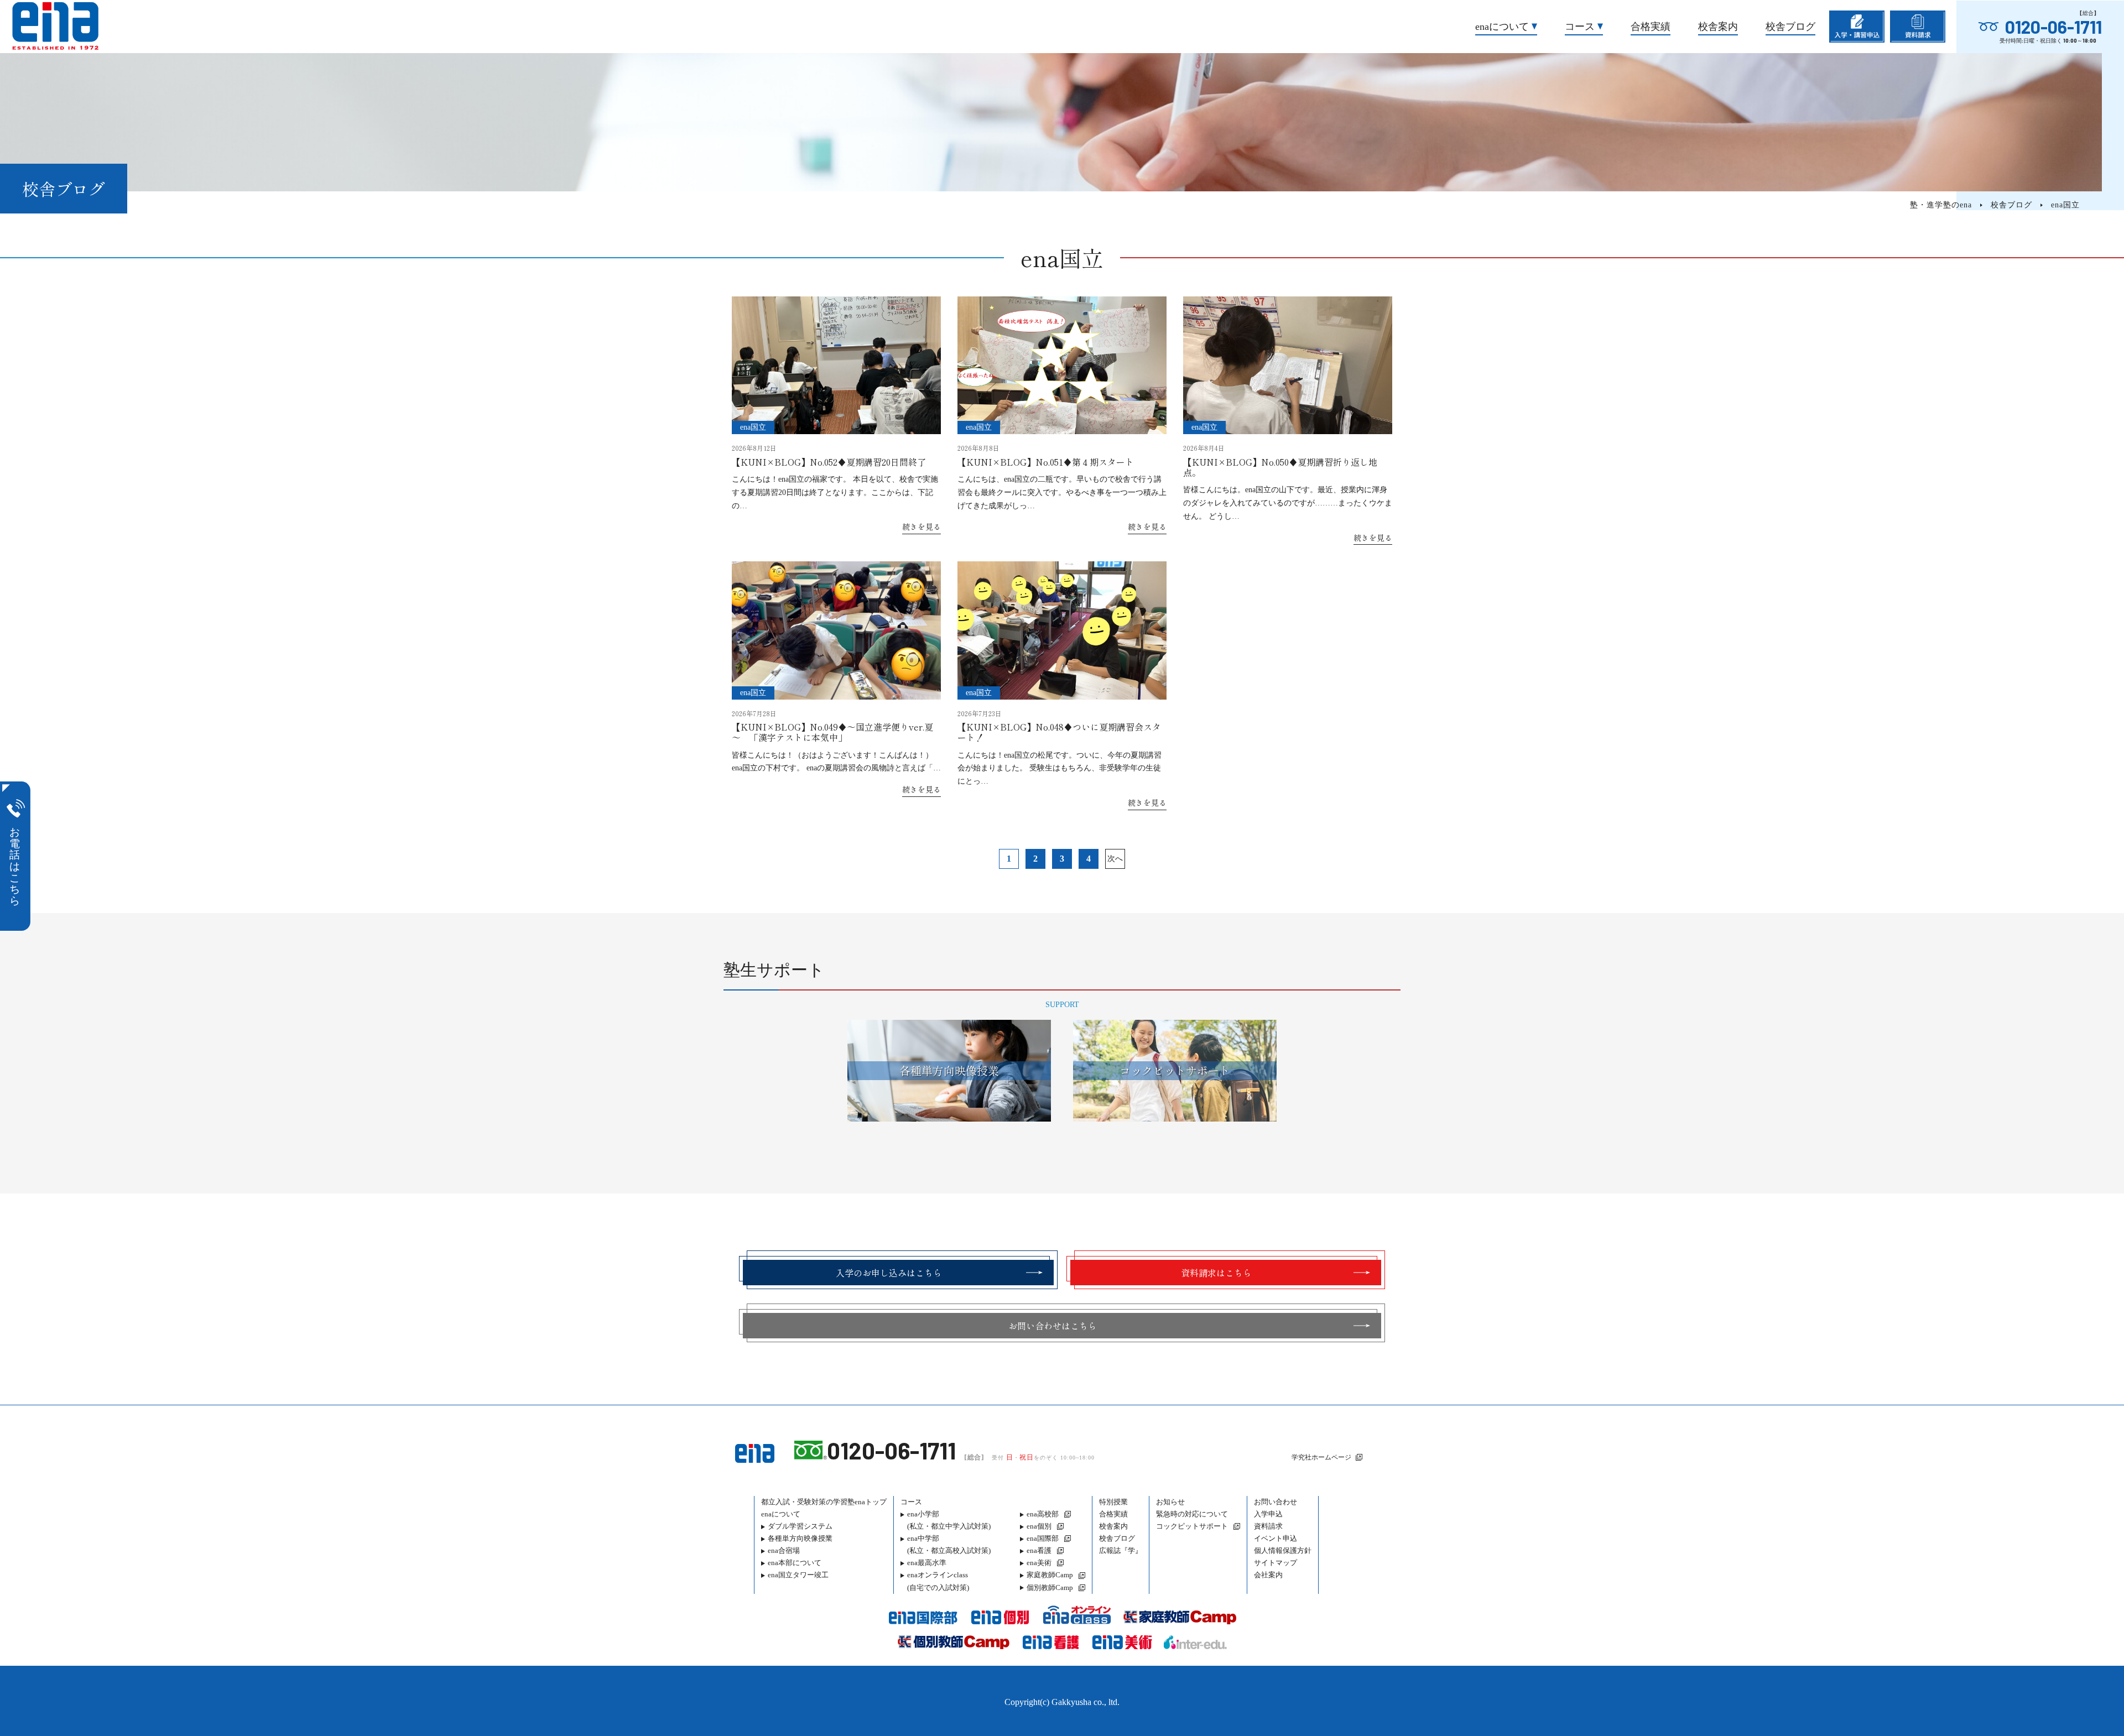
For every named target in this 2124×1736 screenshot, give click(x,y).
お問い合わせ (1276, 1502)
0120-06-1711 (2053, 27)
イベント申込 (1276, 1538)
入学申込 (1268, 1514)
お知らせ (1170, 1502)
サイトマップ (1276, 1563)
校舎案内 (1718, 27)
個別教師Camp (1050, 1588)
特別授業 (1113, 1502)
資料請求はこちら (1216, 1273)
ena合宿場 (784, 1550)
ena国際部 (1043, 1538)
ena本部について (795, 1563)
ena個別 (1039, 1526)
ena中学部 (949, 1544)
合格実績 (1651, 27)
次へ (1115, 859)
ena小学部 (949, 1520)
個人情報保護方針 (1283, 1550)
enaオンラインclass (938, 1581)
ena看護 (1039, 1550)
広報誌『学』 (1121, 1550)
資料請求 (1268, 1526)
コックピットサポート (1192, 1526)
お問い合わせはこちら (1053, 1326)
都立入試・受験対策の (824, 1502)
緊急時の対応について (1192, 1514)
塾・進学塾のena (1941, 205)
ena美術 (1039, 1563)
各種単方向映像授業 (800, 1538)
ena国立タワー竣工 (798, 1575)
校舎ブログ (1790, 27)
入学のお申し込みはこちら (889, 1273)
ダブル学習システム (800, 1526)
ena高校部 (1043, 1514)
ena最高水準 (927, 1563)
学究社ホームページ (1321, 1457)
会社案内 (1268, 1575)
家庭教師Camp (1050, 1575)
